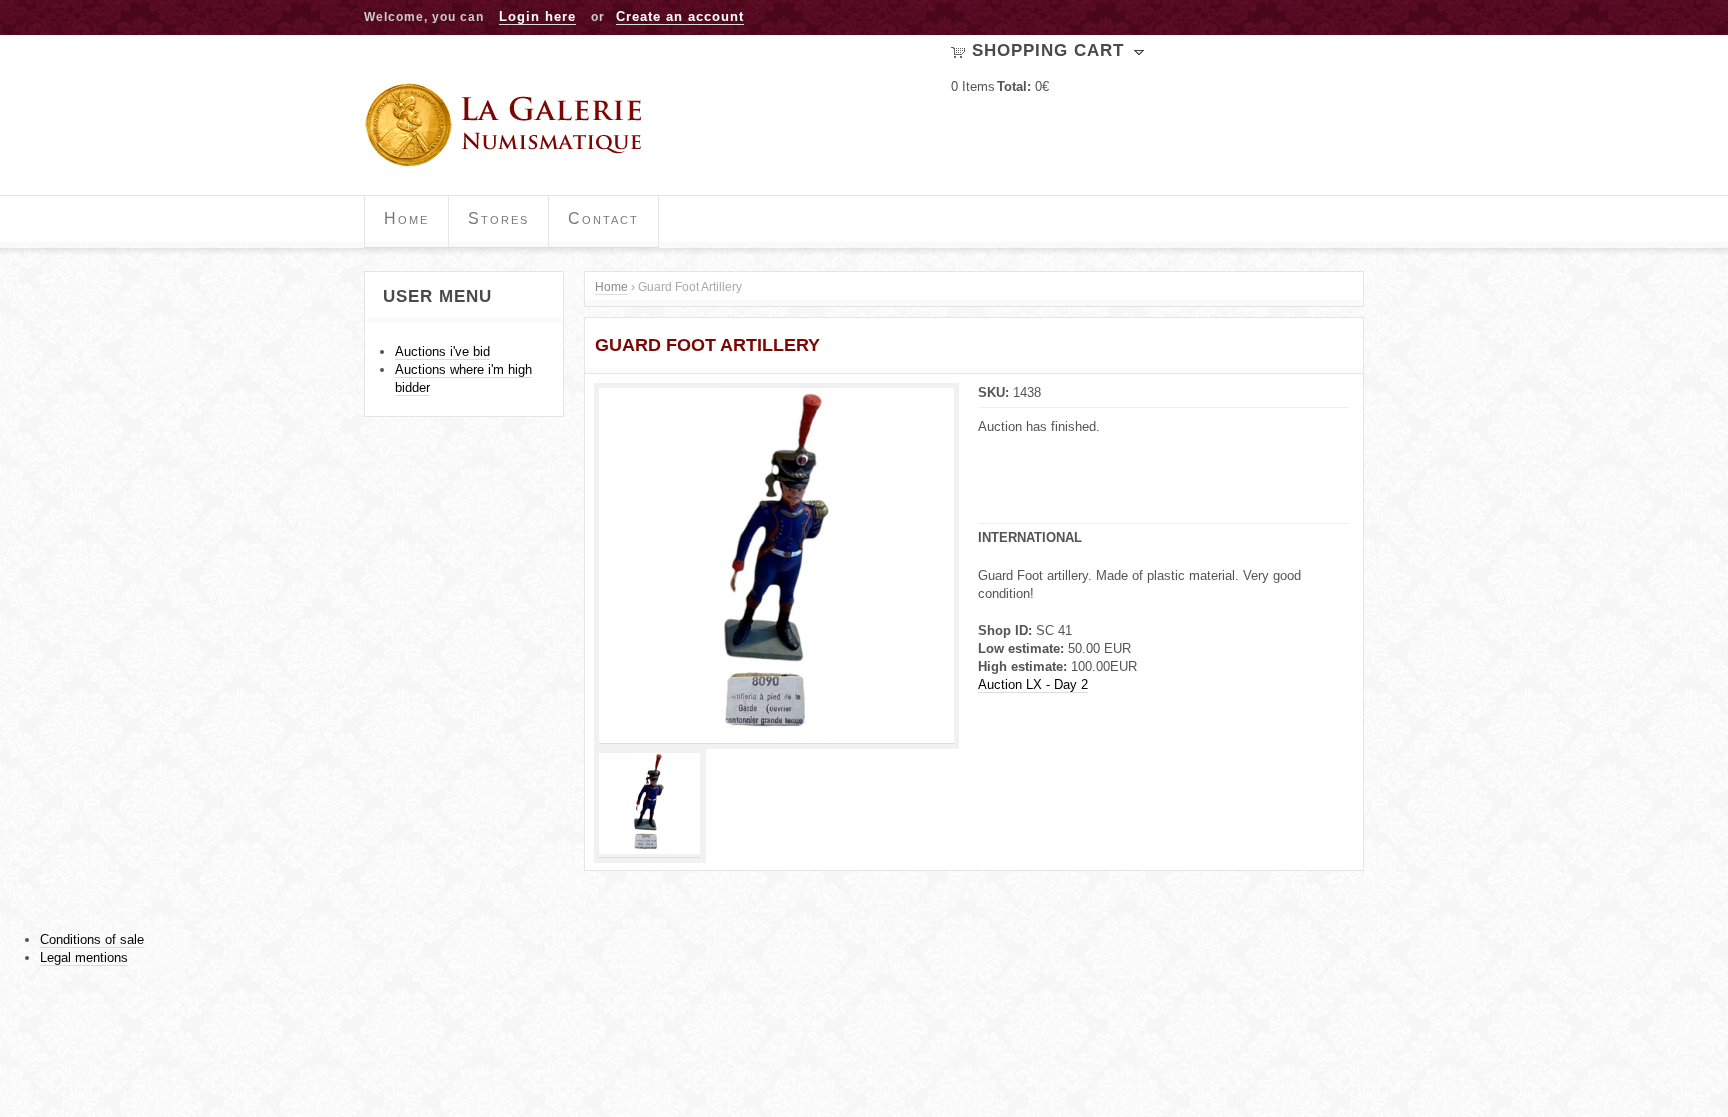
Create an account (680, 16)
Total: (1014, 86)
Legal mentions (84, 957)
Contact (603, 218)
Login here (537, 16)
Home (406, 218)
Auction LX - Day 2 (1033, 684)
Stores (498, 218)
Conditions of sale (92, 939)
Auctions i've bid (442, 351)
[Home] (510, 125)
